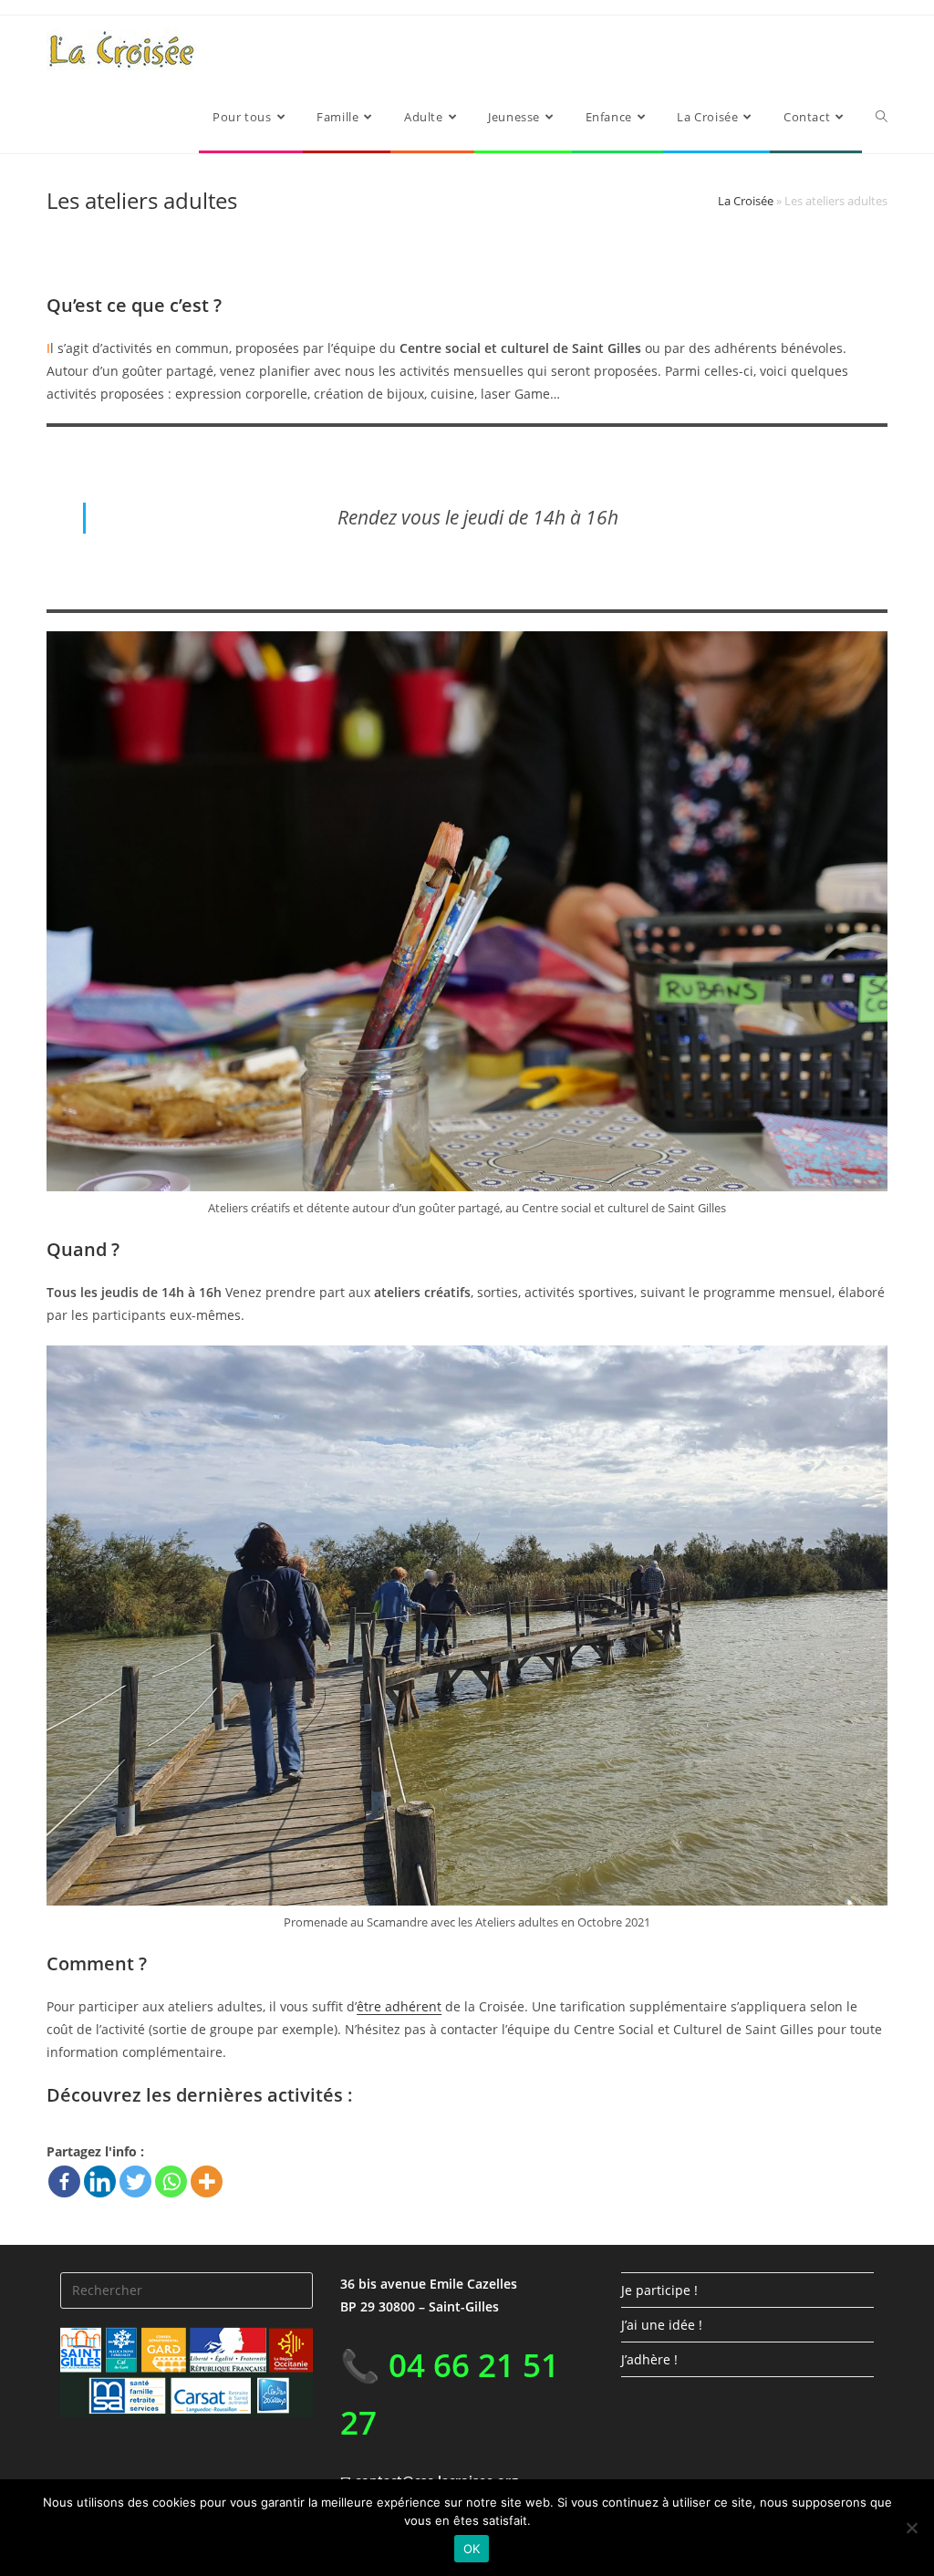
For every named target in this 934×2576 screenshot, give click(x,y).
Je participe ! (659, 2290)
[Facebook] (64, 2181)
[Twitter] (135, 2181)
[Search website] (882, 117)
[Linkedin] (100, 2181)
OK (472, 2549)
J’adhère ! (649, 2359)
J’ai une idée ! (662, 2325)
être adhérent (399, 2006)
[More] (207, 2181)
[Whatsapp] (171, 2181)
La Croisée (746, 201)
